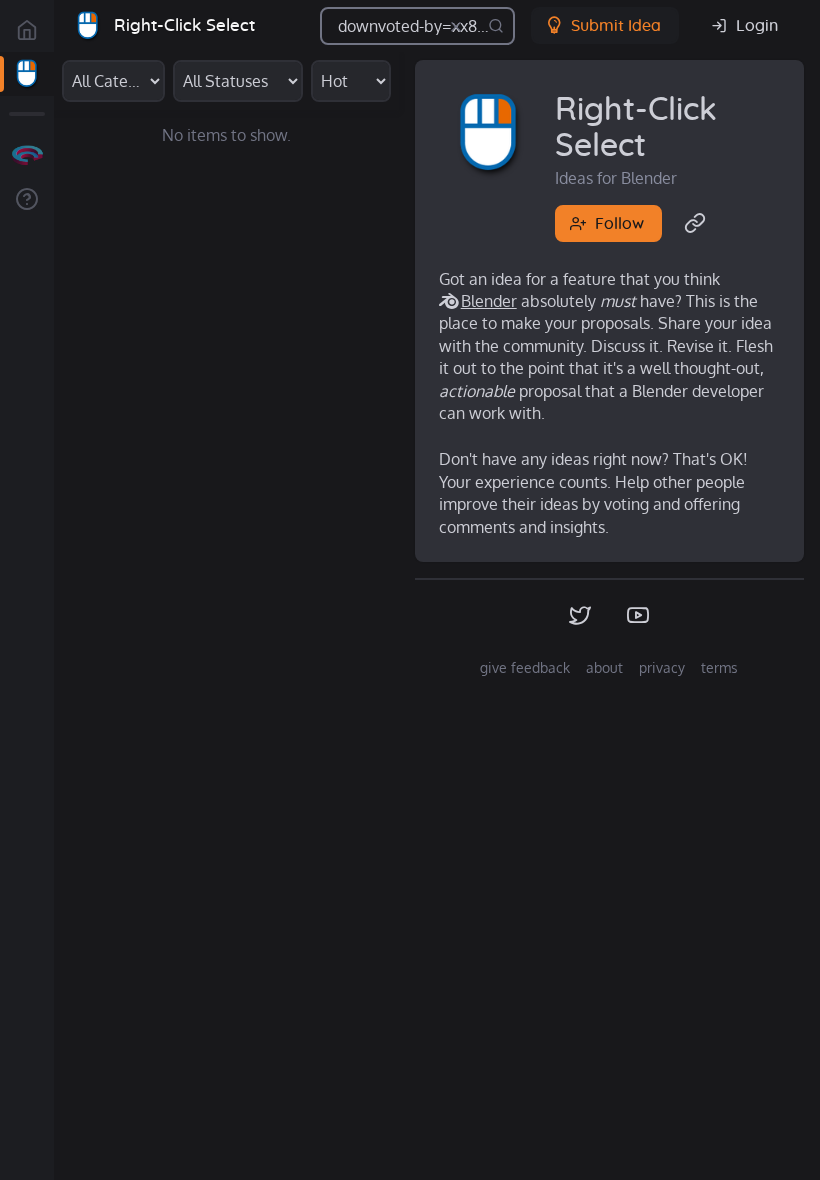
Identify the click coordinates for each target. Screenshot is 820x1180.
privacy (662, 667)
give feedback (525, 667)
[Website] (695, 224)
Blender (489, 301)
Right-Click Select (184, 25)
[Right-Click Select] (27, 74)
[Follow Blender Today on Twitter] (580, 616)
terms (719, 667)
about (604, 667)
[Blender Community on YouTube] (638, 616)
